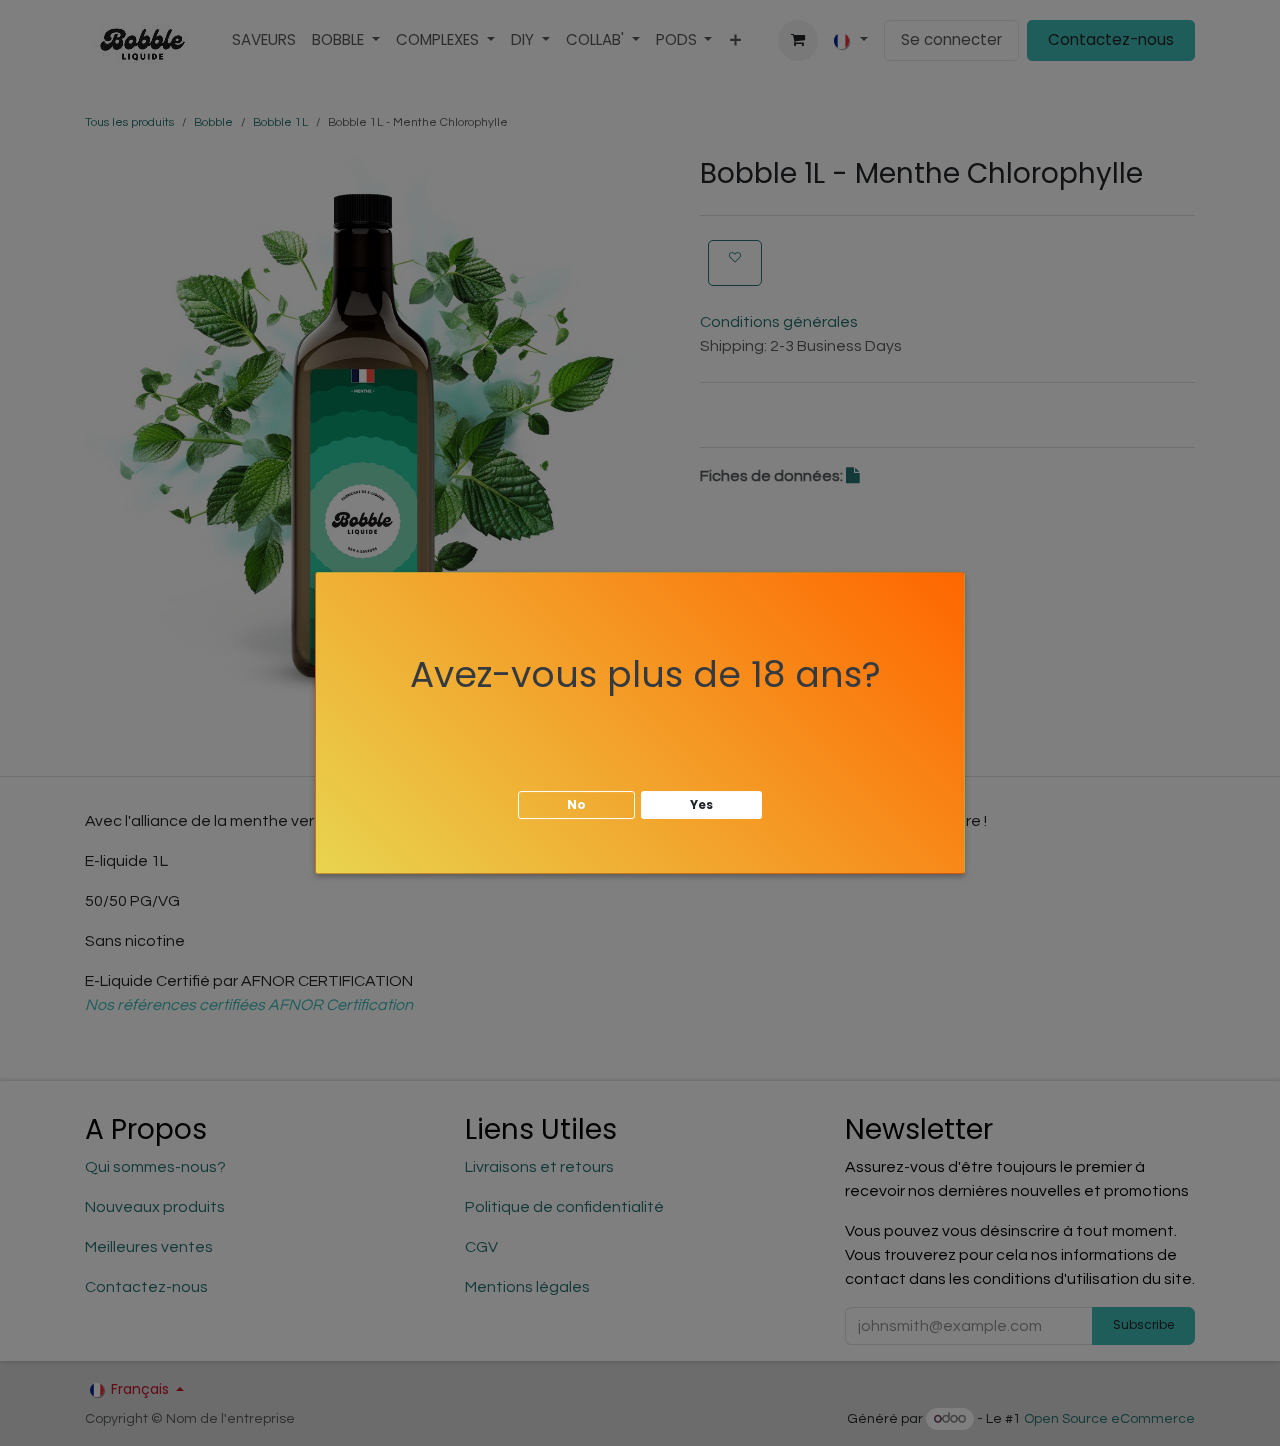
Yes (701, 804)
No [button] (576, 804)
